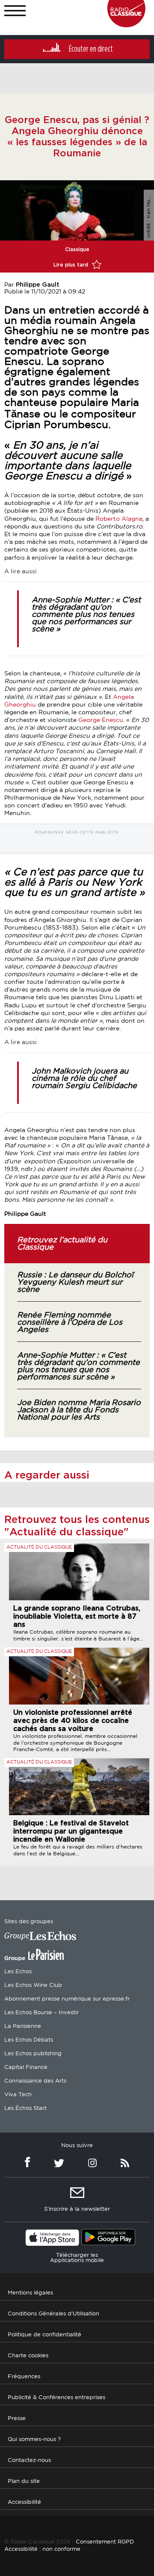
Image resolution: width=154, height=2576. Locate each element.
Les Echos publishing (33, 2054)
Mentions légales (30, 2293)
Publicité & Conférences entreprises (56, 2398)
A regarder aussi (47, 1476)
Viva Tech (18, 2095)
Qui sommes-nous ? (34, 2440)
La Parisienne (23, 2026)
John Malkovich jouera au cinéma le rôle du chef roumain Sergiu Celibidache (84, 1079)
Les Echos (18, 1972)
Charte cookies (28, 2356)
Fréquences (24, 2377)
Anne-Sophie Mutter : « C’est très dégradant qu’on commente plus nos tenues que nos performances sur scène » (86, 615)
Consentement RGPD (105, 2542)
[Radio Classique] (126, 25)
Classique (77, 249)
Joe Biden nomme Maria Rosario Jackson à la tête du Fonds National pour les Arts (79, 1410)
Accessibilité (24, 2502)
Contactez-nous (29, 2460)
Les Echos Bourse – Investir (41, 2013)
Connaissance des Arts (35, 2081)
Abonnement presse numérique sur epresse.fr (67, 1999)
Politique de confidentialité (44, 2335)
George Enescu (101, 720)
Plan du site (24, 2481)
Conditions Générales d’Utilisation (53, 2314)
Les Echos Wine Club (33, 1985)
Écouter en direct (91, 49)
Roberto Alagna (118, 519)
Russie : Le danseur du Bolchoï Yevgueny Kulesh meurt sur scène (75, 1282)
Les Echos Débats (29, 2040)
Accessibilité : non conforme (42, 2549)
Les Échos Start (25, 2108)
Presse (17, 2419)
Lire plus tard (72, 265)
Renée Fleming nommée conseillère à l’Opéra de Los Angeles (70, 1323)
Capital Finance (26, 2067)
